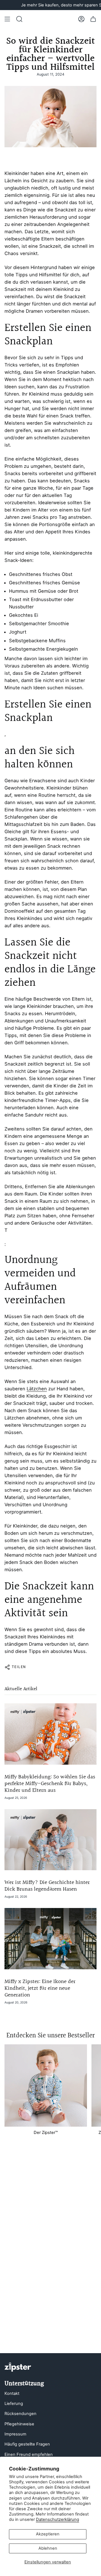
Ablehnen (48, 2548)
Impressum (15, 2434)
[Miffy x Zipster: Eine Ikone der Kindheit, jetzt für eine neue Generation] (50, 1939)
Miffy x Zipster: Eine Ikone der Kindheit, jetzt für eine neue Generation (40, 1988)
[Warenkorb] (93, 19)
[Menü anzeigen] (7, 19)
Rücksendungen (20, 2414)
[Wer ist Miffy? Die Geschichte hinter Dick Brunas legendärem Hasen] (50, 1840)
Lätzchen (37, 1389)
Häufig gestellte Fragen (27, 2444)
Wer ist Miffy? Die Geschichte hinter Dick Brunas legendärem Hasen (47, 1886)
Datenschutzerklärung (58, 2519)
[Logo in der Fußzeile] (18, 2367)
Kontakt (12, 2393)
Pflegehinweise (19, 2424)
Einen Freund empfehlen (29, 2454)
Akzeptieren (48, 2534)
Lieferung (14, 2404)
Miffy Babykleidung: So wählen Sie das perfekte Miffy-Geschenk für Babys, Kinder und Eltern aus (50, 1784)
